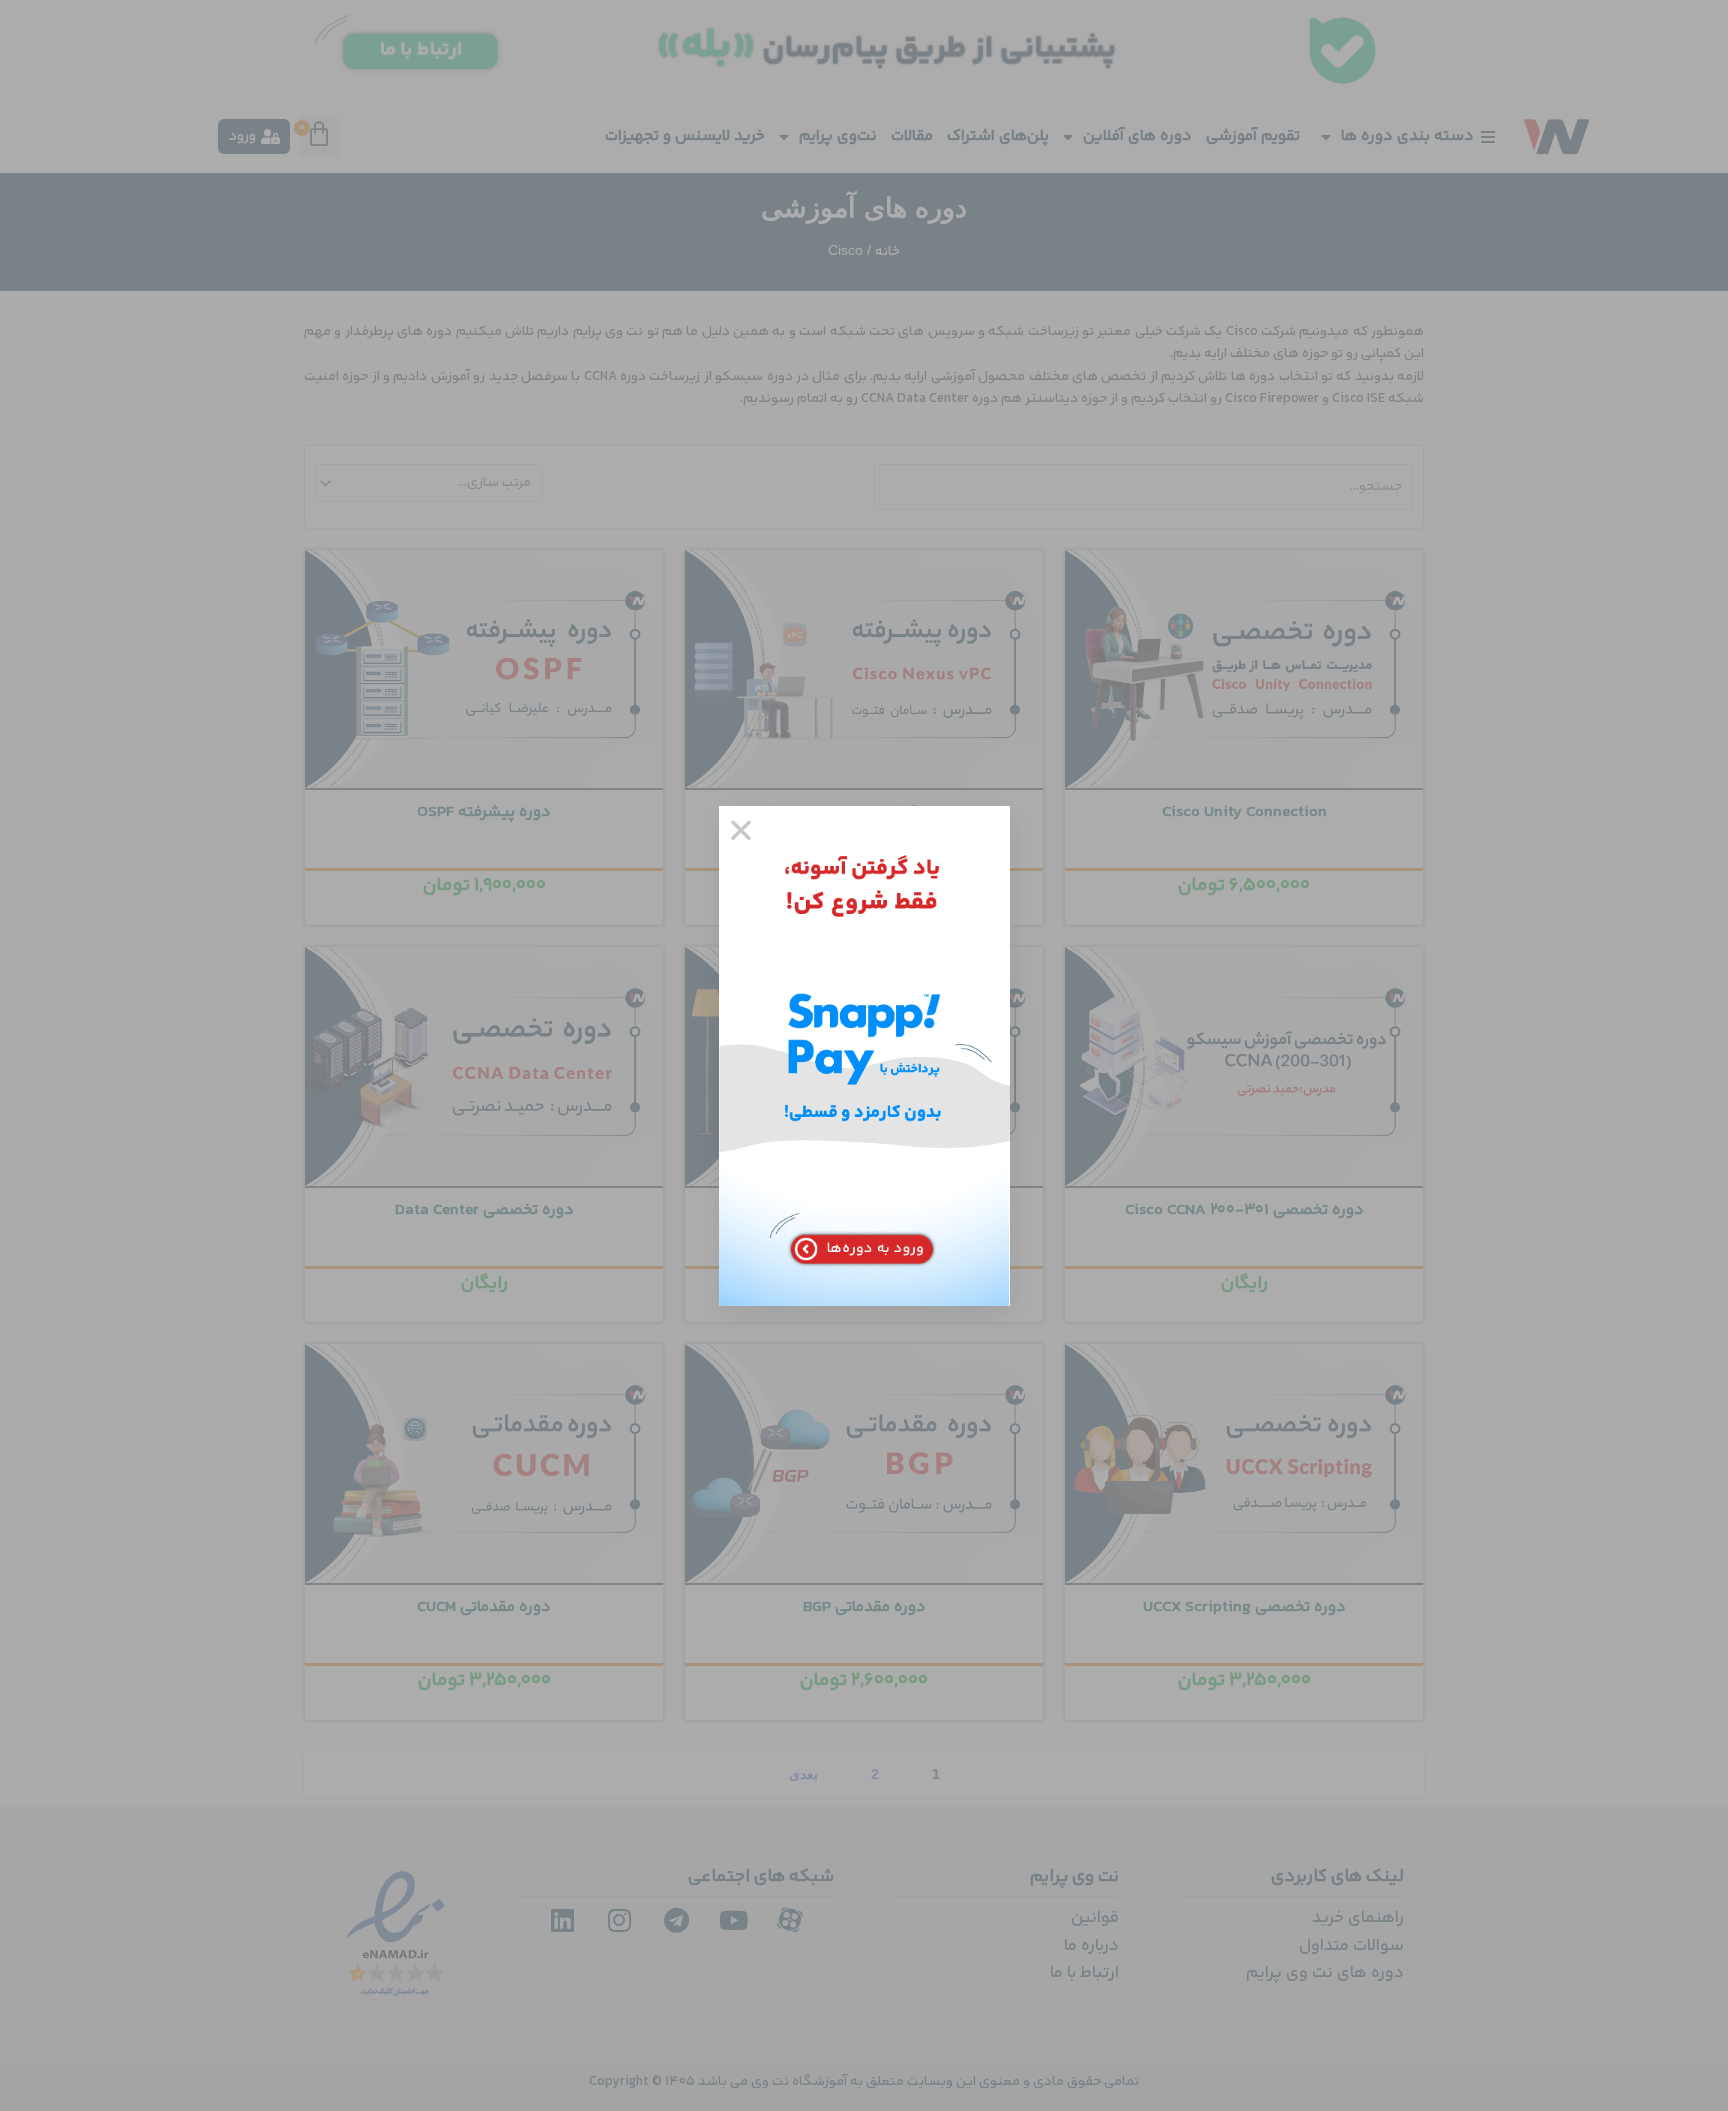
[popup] (864, 1056)
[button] (741, 830)
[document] (864, 1055)
